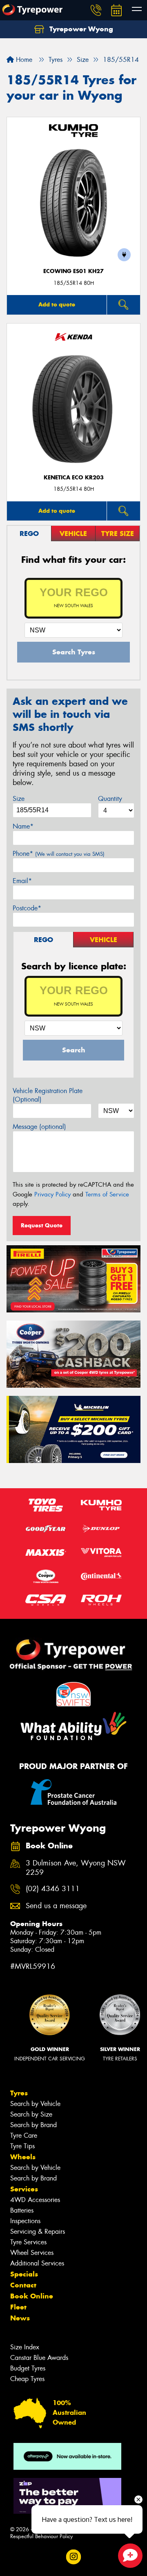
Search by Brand (33, 2125)
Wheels (23, 2157)
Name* (23, 826)
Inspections (25, 2221)
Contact (23, 2285)
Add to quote (57, 304)
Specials (24, 2274)
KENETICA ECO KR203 (74, 478)
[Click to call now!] (96, 10)
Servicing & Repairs (38, 2232)
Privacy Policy (52, 1194)
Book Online (32, 2296)
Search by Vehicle (35, 2104)
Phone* (59, 854)
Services (24, 2189)
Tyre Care (24, 2135)
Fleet (18, 2307)
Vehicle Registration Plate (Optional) (48, 1095)
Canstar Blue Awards (39, 2358)
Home (23, 60)
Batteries (22, 2210)
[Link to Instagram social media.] (74, 2557)
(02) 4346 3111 (53, 1889)
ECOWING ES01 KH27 (73, 271)
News (20, 2318)
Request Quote (42, 1225)
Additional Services (37, 2263)
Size (19, 799)
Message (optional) (39, 1127)
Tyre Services (28, 2242)
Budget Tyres (28, 2368)
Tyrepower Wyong (80, 29)
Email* (22, 881)
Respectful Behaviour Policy (41, 2536)
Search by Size (31, 2114)
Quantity (110, 799)
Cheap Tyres (27, 2379)
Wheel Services (32, 2253)
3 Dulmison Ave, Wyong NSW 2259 (76, 1868)
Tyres (19, 2093)
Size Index (25, 2347)
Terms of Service (107, 1194)
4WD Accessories (35, 2200)
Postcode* (27, 908)
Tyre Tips (22, 2146)
